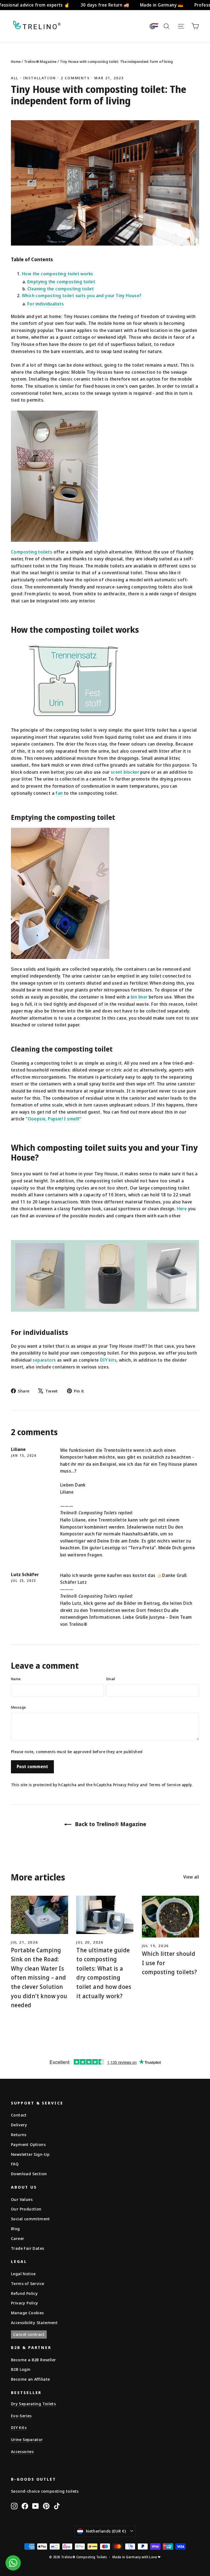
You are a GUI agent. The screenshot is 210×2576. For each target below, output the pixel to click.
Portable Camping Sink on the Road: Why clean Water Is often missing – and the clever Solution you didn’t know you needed (39, 1978)
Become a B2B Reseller (33, 2360)
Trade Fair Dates (27, 2248)
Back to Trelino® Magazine (110, 1824)
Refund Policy (24, 2293)
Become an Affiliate (30, 2379)
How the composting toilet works (57, 274)
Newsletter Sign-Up (30, 2154)
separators (44, 1360)
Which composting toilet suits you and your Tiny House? (82, 296)
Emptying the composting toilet (61, 282)
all (15, 78)
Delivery (19, 2125)
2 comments (76, 78)
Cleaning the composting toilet (61, 289)
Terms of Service (165, 1785)
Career (17, 2238)
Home (16, 61)
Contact (19, 2115)
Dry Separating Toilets (33, 2404)
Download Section (29, 2174)
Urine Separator (27, 2439)
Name (16, 1679)
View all (191, 1877)
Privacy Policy (126, 1785)
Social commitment (30, 2219)
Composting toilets (32, 552)
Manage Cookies (27, 2313)
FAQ (15, 2164)
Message (18, 1707)
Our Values (22, 2199)
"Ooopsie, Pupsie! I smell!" (54, 1119)
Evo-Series (21, 2416)
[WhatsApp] (13, 2563)
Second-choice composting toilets (45, 2491)
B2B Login (21, 2369)
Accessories (22, 2451)
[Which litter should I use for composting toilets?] (170, 1917)
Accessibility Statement (34, 2322)
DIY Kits (19, 2427)
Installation (40, 78)
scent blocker (125, 772)
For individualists (46, 304)
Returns (19, 2135)
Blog (15, 2228)
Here (182, 1209)
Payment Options (28, 2144)
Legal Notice (23, 2274)
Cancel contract (29, 2334)
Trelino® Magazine (40, 61)
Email (111, 1679)
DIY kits (108, 1360)
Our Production (26, 2209)
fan (59, 793)
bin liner (139, 997)
